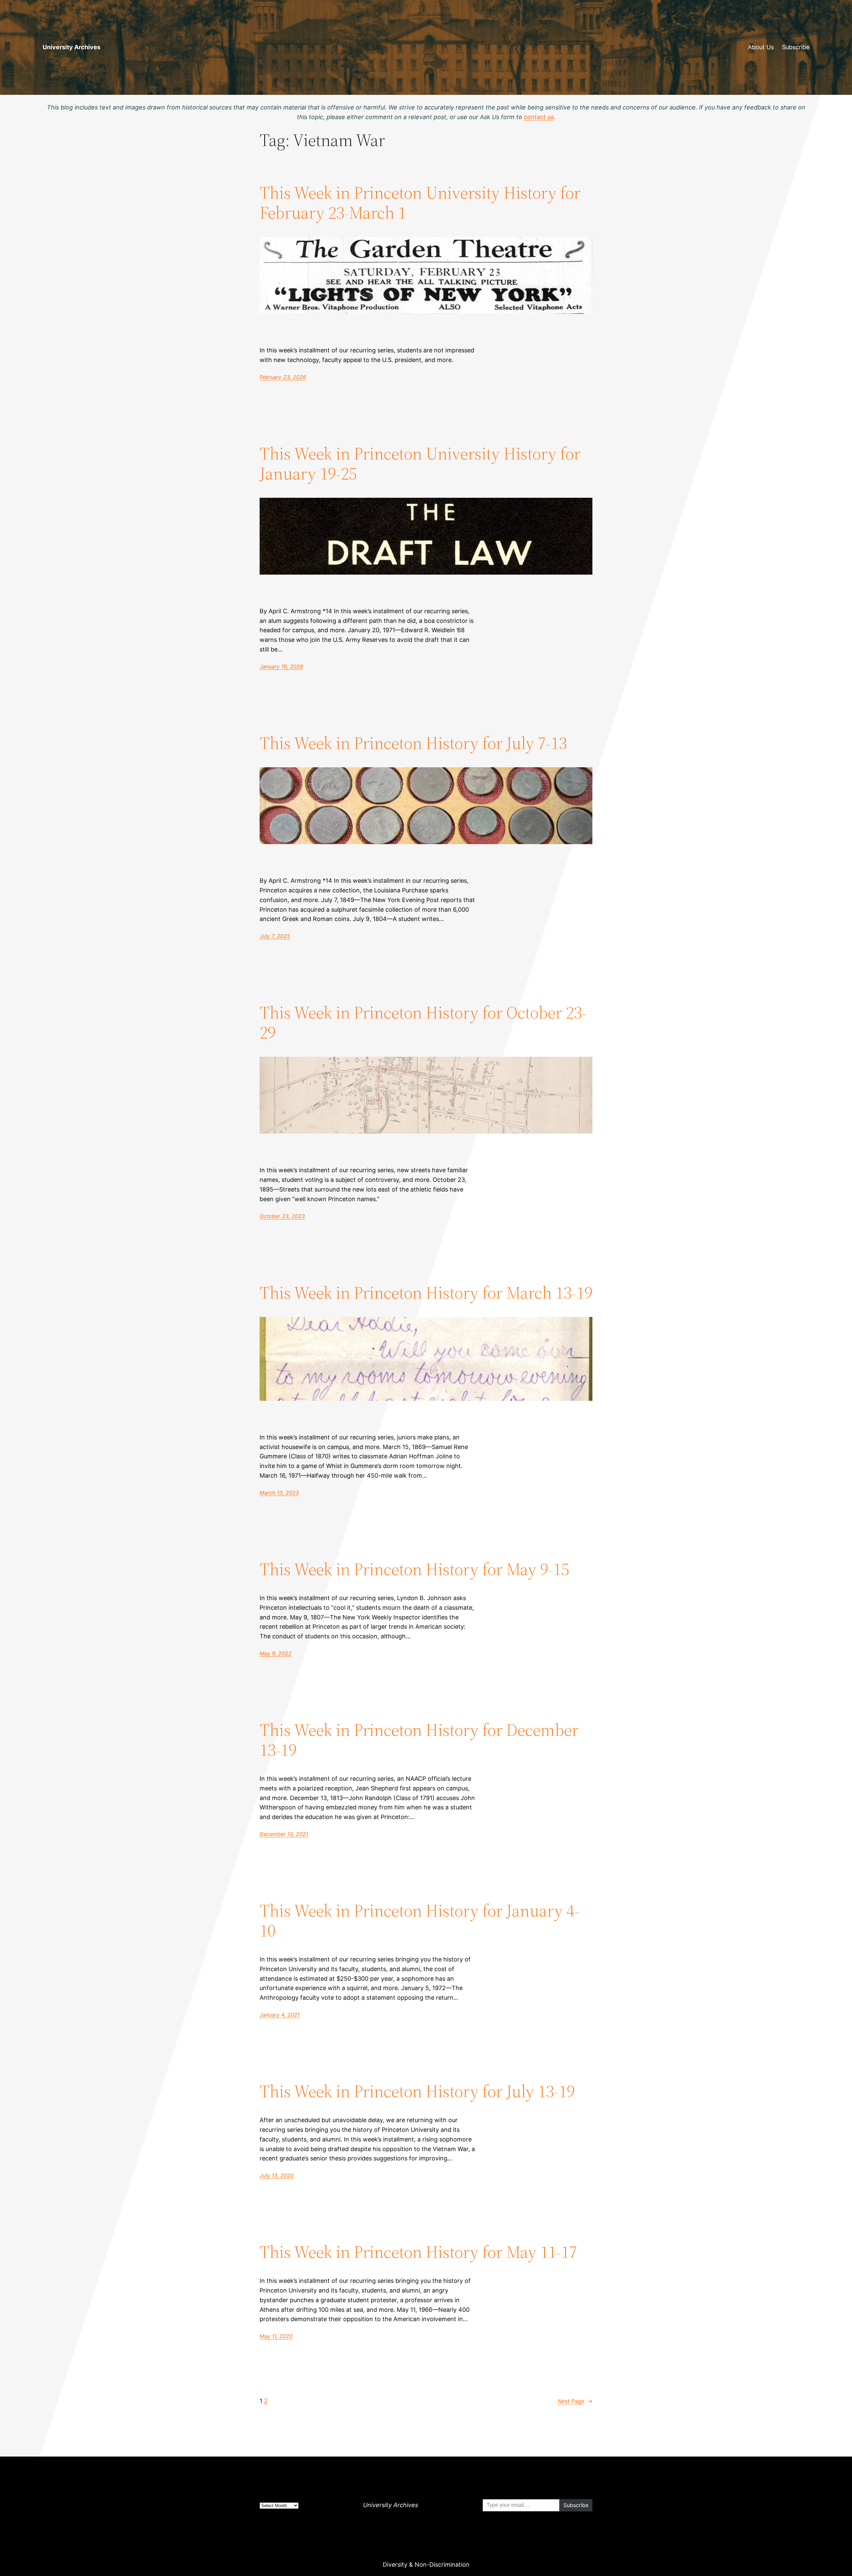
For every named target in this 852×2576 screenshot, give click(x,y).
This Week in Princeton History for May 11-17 (418, 2252)
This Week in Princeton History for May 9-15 (414, 1569)
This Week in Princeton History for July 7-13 (413, 743)
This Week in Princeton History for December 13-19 (419, 1740)
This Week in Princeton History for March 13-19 (426, 1293)
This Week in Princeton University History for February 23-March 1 (420, 203)
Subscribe (796, 47)
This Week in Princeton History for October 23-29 (423, 1022)
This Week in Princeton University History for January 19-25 (420, 463)
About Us (761, 47)
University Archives (72, 47)
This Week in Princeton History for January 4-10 (420, 1921)
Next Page (575, 2401)
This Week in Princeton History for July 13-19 (417, 2091)
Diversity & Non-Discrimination (426, 2565)
